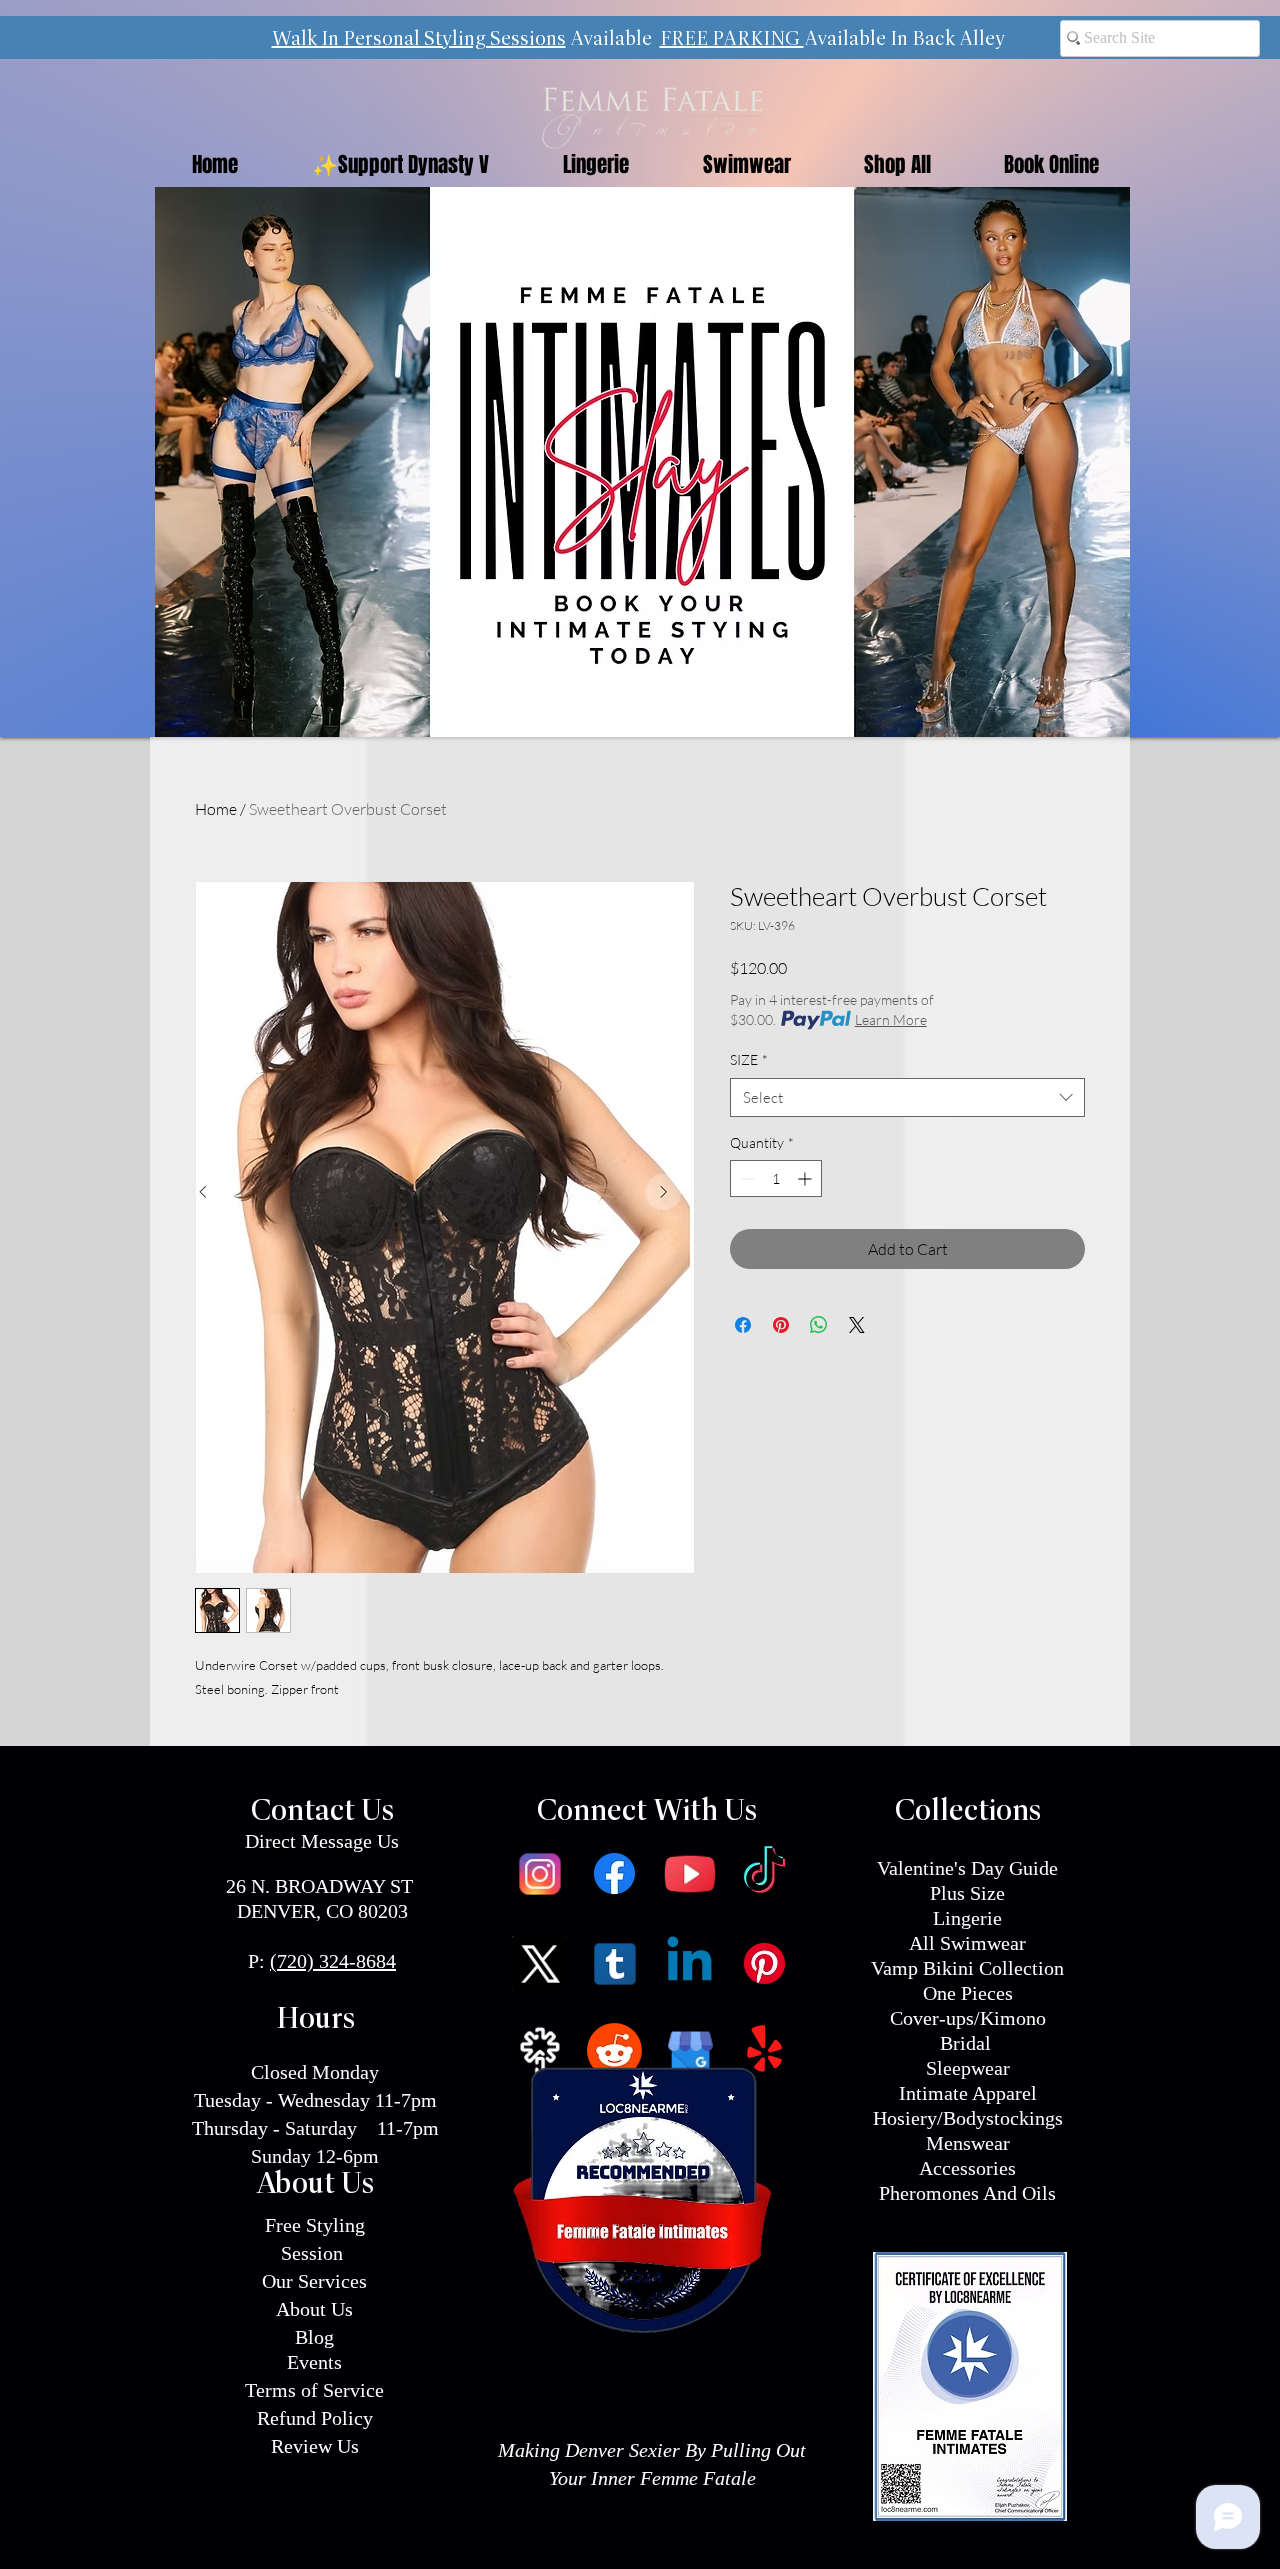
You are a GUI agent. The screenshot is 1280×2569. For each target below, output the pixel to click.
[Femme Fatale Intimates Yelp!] (764, 2050)
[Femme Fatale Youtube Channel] (689, 1873)
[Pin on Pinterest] (781, 1325)
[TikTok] (764, 1873)
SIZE (749, 1059)
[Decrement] (745, 1178)
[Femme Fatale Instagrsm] (539, 1873)
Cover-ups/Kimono (968, 2018)
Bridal (968, 2043)
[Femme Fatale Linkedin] (689, 1963)
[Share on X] (857, 1325)
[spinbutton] (776, 1178)
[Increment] (806, 1178)
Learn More (891, 1019)
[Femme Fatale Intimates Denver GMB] (689, 2050)
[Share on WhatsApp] (819, 1325)
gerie (981, 1918)
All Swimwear (967, 1943)
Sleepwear (968, 2068)
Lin (947, 1918)
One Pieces (968, 1993)
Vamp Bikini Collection (967, 1968)
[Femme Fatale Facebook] (614, 1873)
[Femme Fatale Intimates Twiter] (539, 1963)
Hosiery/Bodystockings (968, 2118)
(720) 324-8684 (333, 1961)
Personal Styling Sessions (454, 40)
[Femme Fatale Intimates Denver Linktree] (539, 2050)
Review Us (315, 2446)
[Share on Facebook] (743, 1325)
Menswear (968, 2143)
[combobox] (907, 1097)
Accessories (967, 2168)
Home (216, 809)
